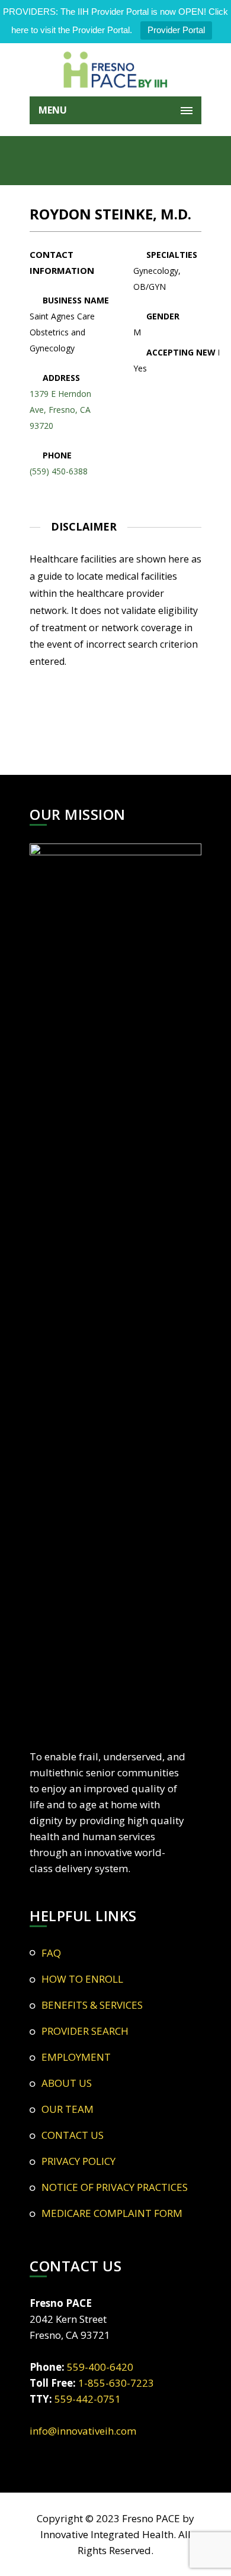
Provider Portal (176, 30)
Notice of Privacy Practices (115, 2187)
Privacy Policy (78, 2161)
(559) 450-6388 (59, 471)
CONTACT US (73, 2135)
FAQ (51, 1953)
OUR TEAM (68, 2109)
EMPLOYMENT (76, 2057)
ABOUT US (67, 2083)
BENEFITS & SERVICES (92, 2005)
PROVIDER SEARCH (85, 2031)
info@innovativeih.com (83, 2431)
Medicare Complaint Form (112, 2213)
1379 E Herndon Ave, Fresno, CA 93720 (60, 410)
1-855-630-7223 (116, 2383)
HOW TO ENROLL (82, 1979)
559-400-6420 (100, 2367)
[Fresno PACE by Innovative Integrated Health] (115, 70)
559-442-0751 (88, 2399)
